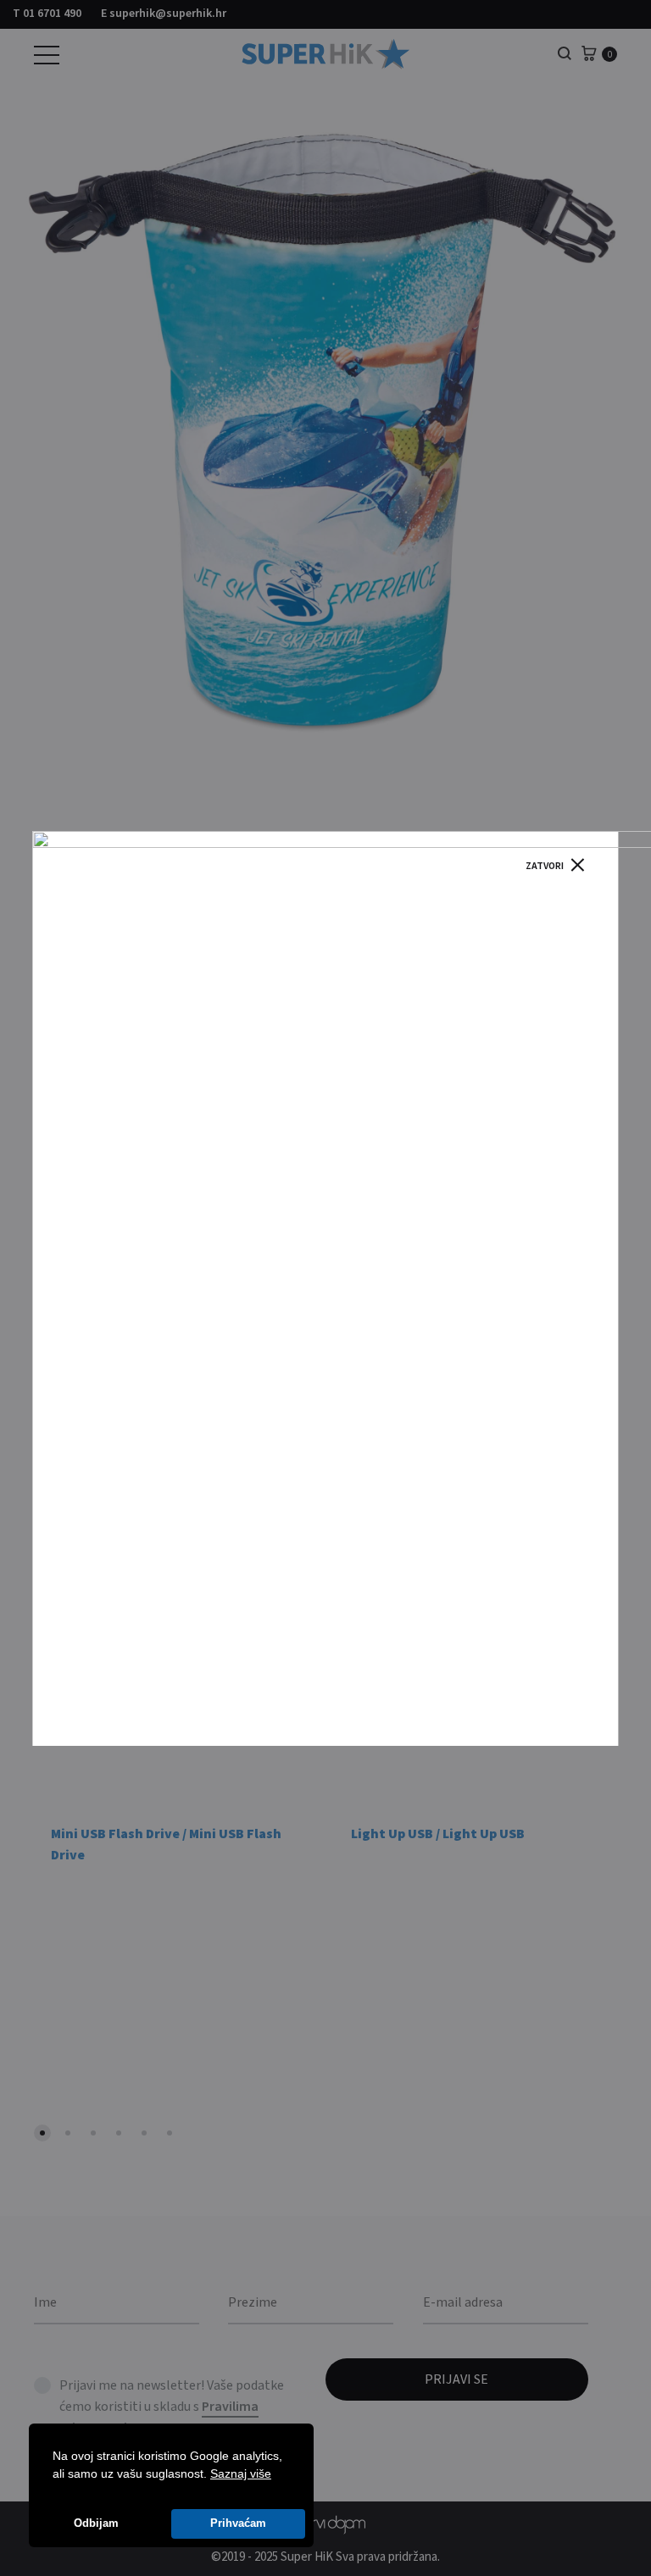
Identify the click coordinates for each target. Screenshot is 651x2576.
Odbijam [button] (96, 2523)
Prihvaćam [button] (238, 2523)
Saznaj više (241, 2474)
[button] (277, 2475)
